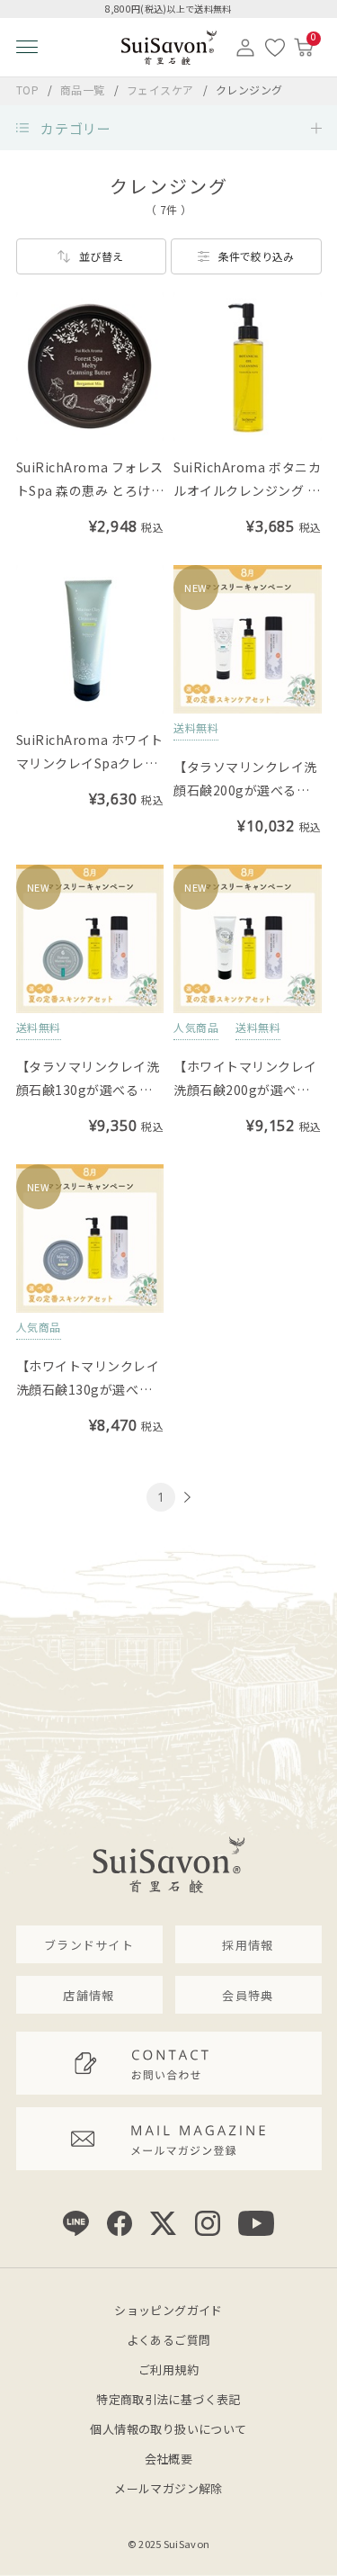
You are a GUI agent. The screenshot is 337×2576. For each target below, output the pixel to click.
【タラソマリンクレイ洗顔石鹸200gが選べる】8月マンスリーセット (245, 790)
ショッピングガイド (168, 2310)
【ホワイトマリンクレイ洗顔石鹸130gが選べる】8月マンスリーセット (88, 1389)
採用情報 (248, 1945)
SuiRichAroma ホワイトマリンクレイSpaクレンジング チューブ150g (90, 763)
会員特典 (248, 1995)
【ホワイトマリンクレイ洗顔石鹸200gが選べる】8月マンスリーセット (245, 1090)
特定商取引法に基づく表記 (168, 2399)
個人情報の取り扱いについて (168, 2429)
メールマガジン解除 (168, 2488)
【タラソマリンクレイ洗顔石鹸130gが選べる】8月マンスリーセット (88, 1090)
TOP (28, 90)
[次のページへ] (185, 1498)
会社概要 (169, 2459)
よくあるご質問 (169, 2340)
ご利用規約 (168, 2370)
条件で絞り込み (256, 256)
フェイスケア (162, 90)
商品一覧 (83, 90)
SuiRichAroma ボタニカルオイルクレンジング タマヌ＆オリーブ (247, 490)
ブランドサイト (89, 1945)
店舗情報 (89, 1995)
